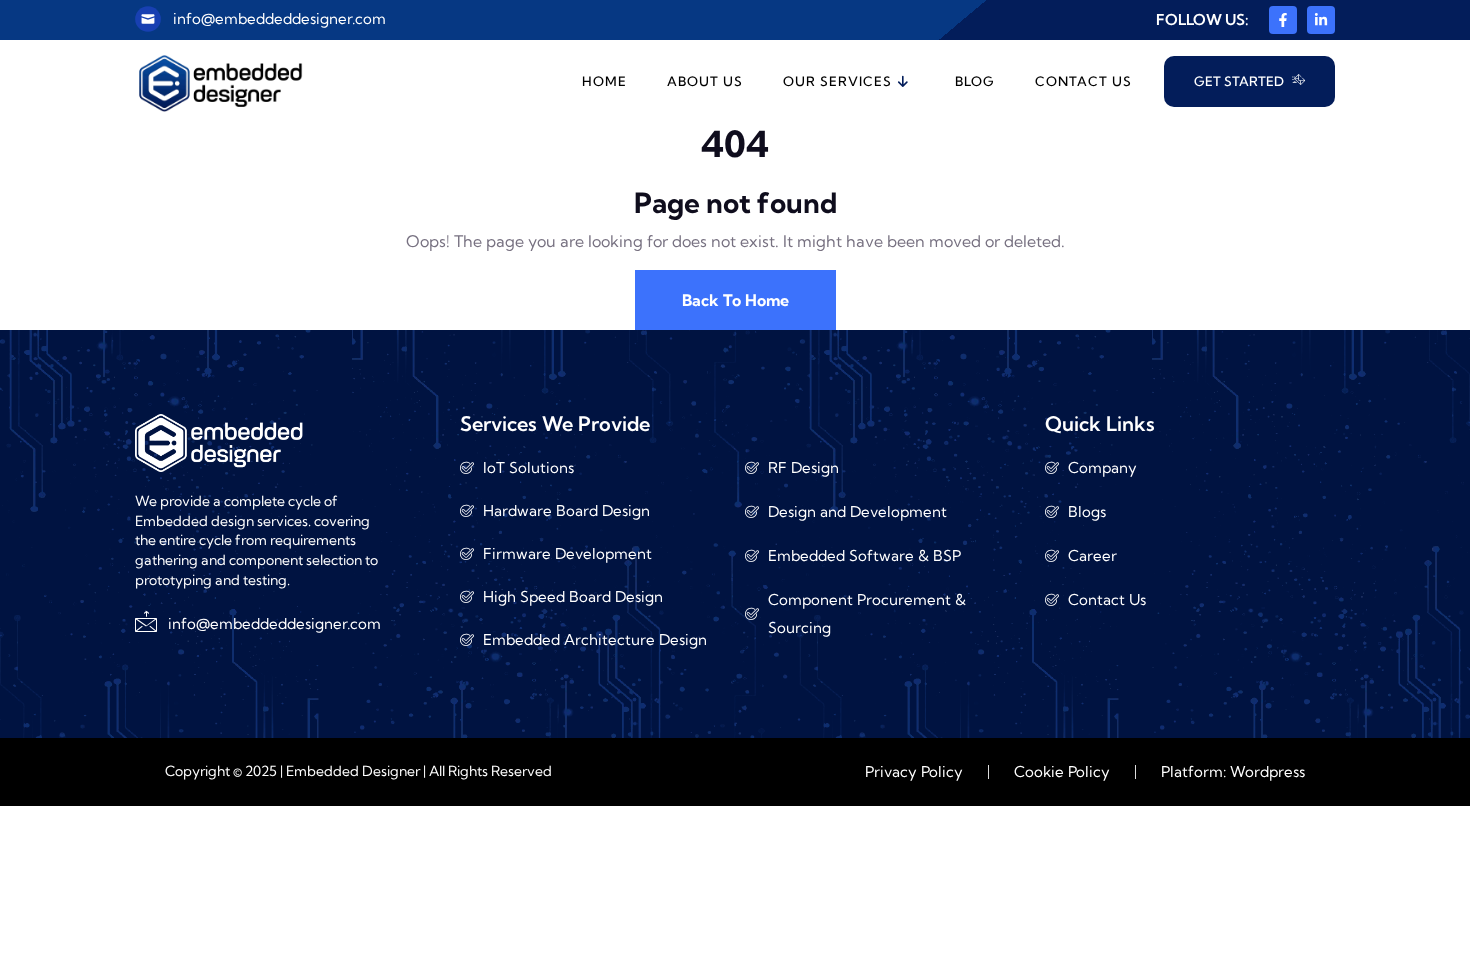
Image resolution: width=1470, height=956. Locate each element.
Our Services (837, 81)
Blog (975, 81)
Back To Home (735, 300)
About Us (705, 81)
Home (604, 81)
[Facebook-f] (1283, 20)
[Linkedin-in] (1321, 20)
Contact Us (1083, 81)
